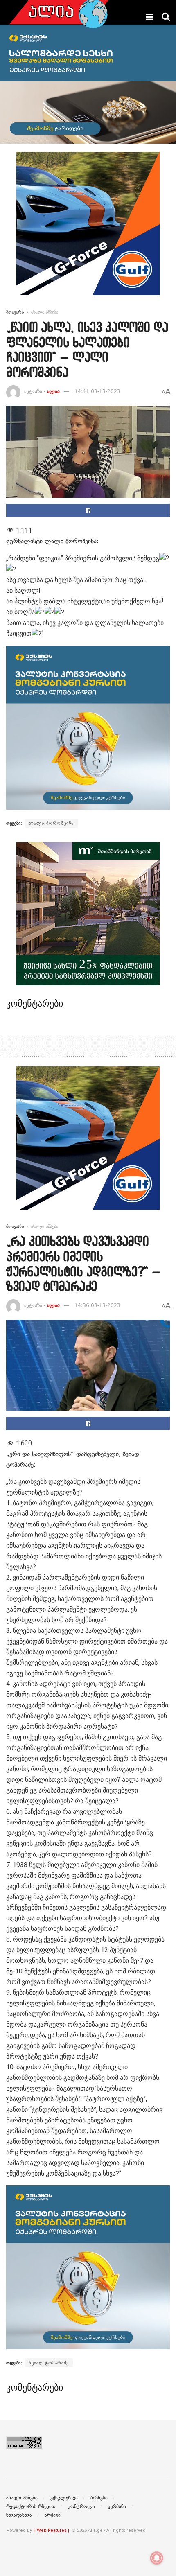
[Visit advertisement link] (88, 230)
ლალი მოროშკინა (51, 823)
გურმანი (117, 2506)
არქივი (53, 2515)
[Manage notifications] (157, 2558)
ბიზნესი (99, 2498)
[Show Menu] (150, 17)
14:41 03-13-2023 (97, 391)
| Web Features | (52, 2530)
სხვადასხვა (19, 2515)
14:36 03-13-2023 (97, 1305)
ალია (53, 391)
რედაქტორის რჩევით (31, 2506)
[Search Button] (166, 17)
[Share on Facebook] (88, 510)
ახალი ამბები (45, 312)
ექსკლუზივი (64, 2498)
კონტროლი (81, 2506)
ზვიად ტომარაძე (49, 2363)
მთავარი (15, 312)
